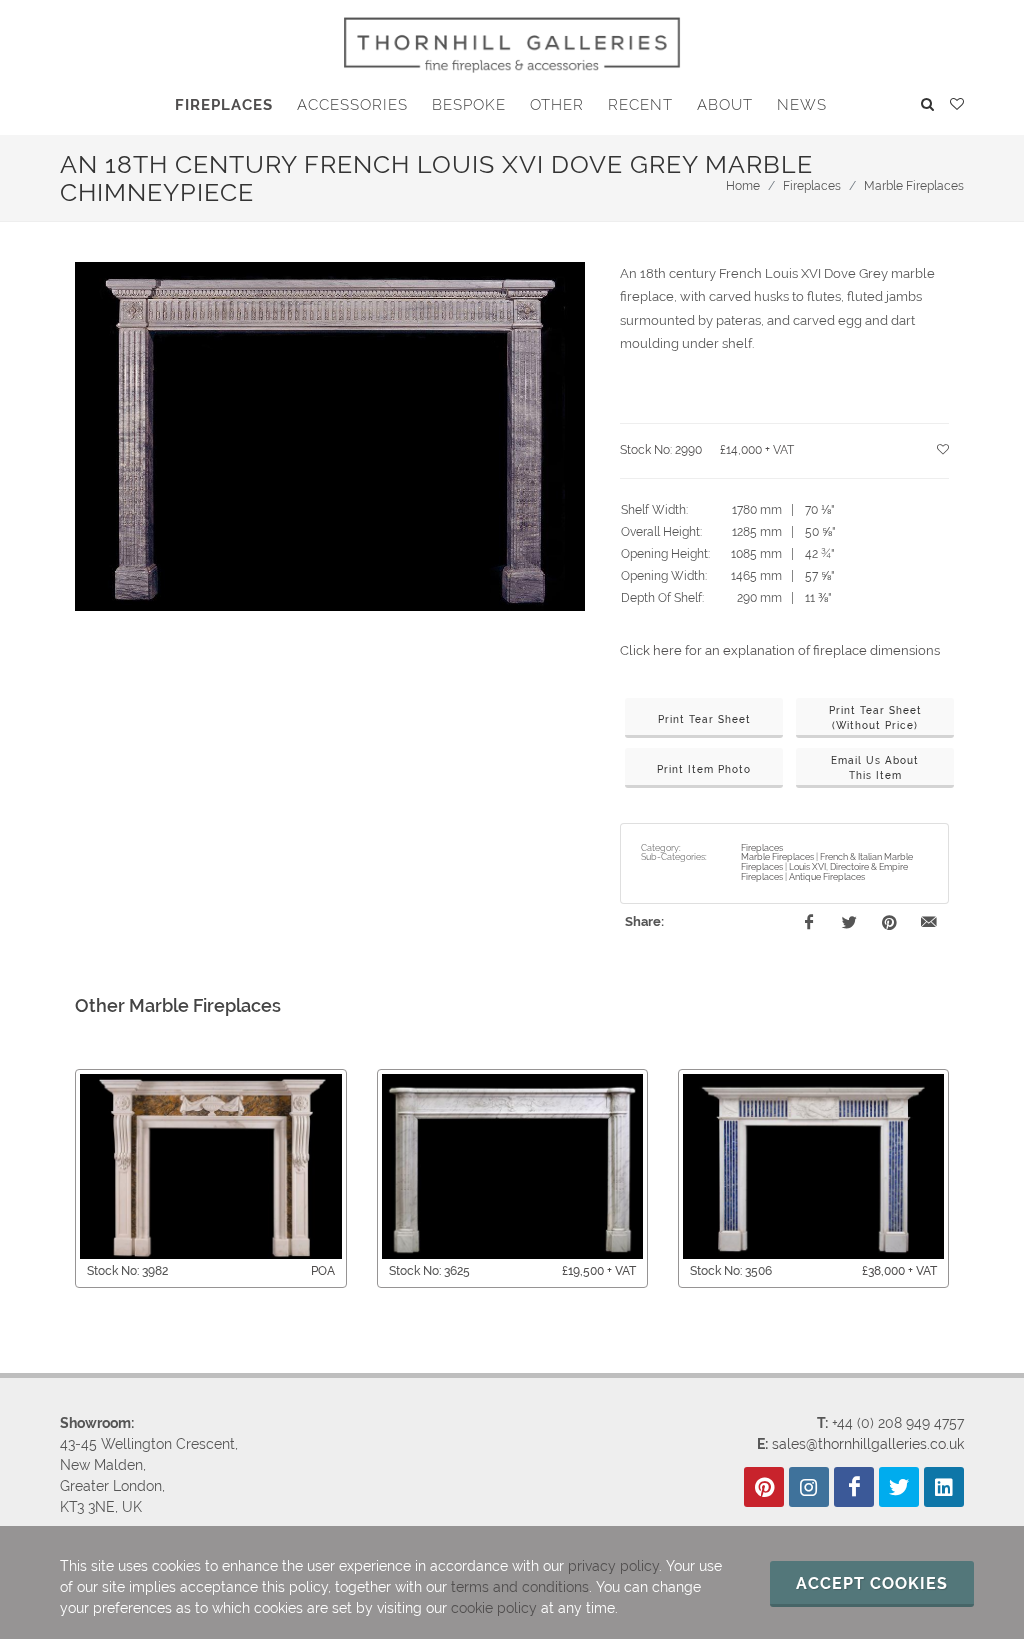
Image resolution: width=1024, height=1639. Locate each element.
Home (743, 186)
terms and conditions (520, 1587)
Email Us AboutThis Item (875, 768)
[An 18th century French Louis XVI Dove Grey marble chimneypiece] (330, 436)
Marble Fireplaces (914, 186)
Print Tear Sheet (704, 719)
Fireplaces (812, 186)
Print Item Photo (704, 769)
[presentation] (57, 1178)
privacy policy (613, 1566)
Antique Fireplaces (827, 877)
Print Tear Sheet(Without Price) (875, 718)
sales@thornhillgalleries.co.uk (868, 1444)
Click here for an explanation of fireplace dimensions (780, 650)
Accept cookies (872, 1583)
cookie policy (494, 1608)
